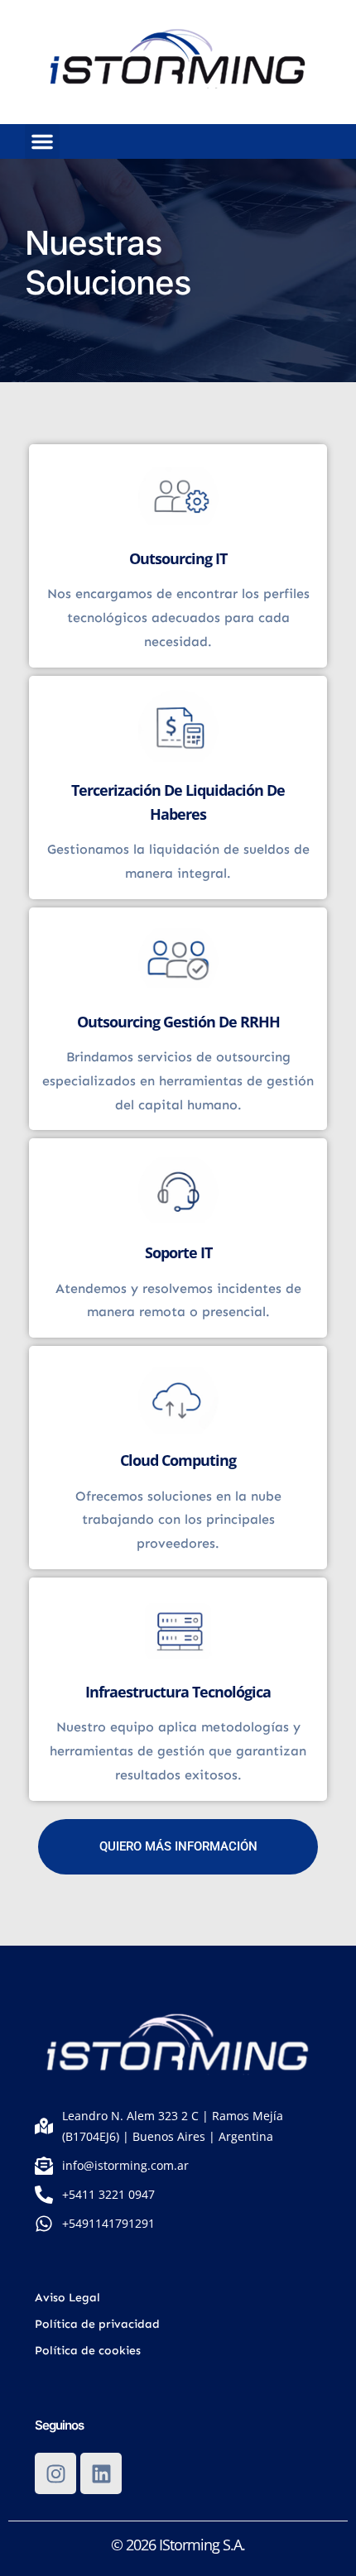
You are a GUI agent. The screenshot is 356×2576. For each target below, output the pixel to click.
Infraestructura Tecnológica (178, 1692)
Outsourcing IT (178, 558)
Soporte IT (178, 1252)
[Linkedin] (101, 2473)
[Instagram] (55, 2473)
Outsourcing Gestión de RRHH (178, 1022)
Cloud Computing (178, 1460)
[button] (42, 141)
